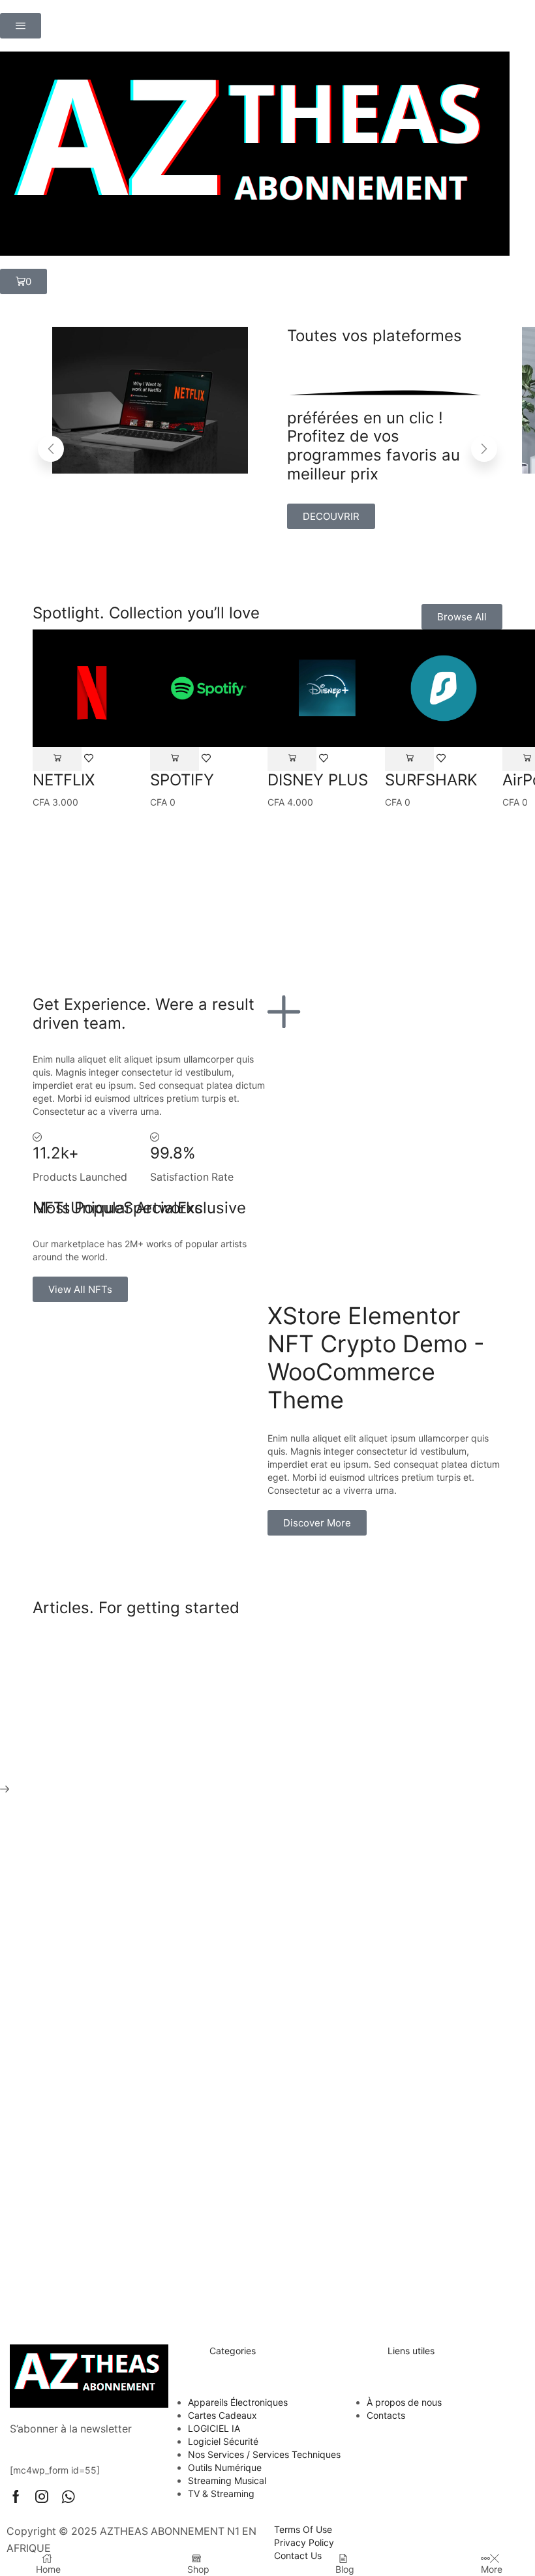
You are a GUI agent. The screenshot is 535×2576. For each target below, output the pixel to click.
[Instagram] (42, 2496)
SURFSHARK (431, 780)
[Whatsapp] (68, 2496)
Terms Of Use (303, 2529)
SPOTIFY (182, 780)
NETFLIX (64, 780)
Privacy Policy (304, 2542)
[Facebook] (16, 2496)
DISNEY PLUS (318, 780)
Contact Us (298, 2555)
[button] (21, 26)
